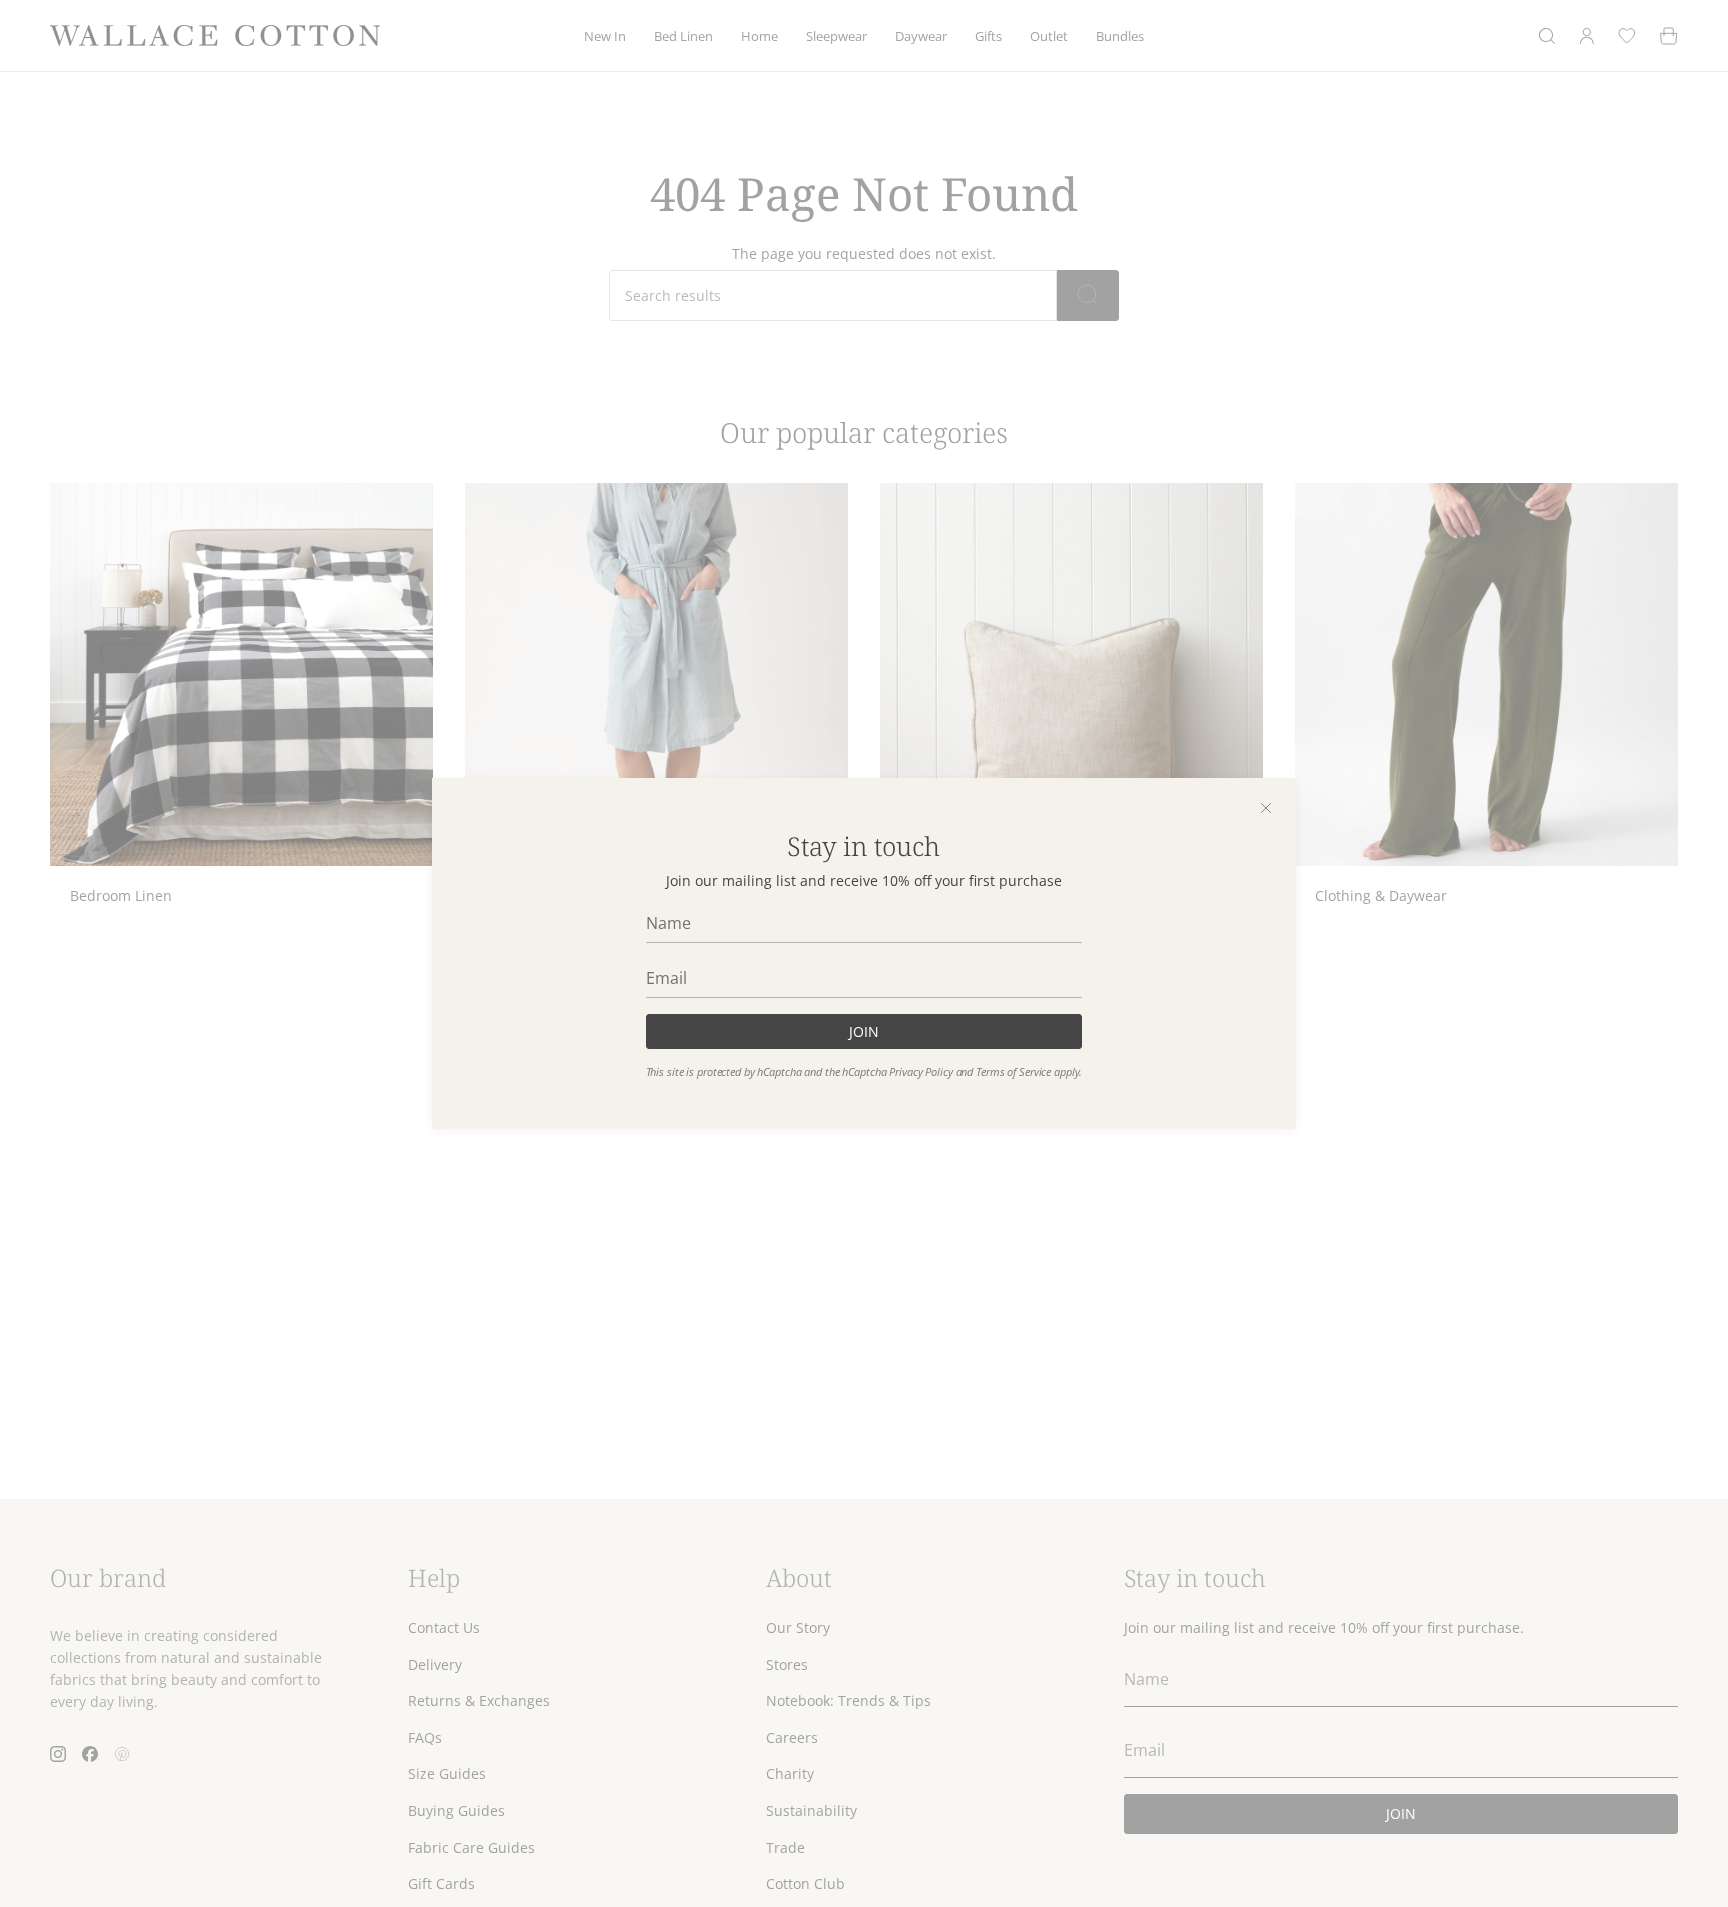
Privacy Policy (920, 1072)
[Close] (1266, 808)
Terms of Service (1013, 1072)
